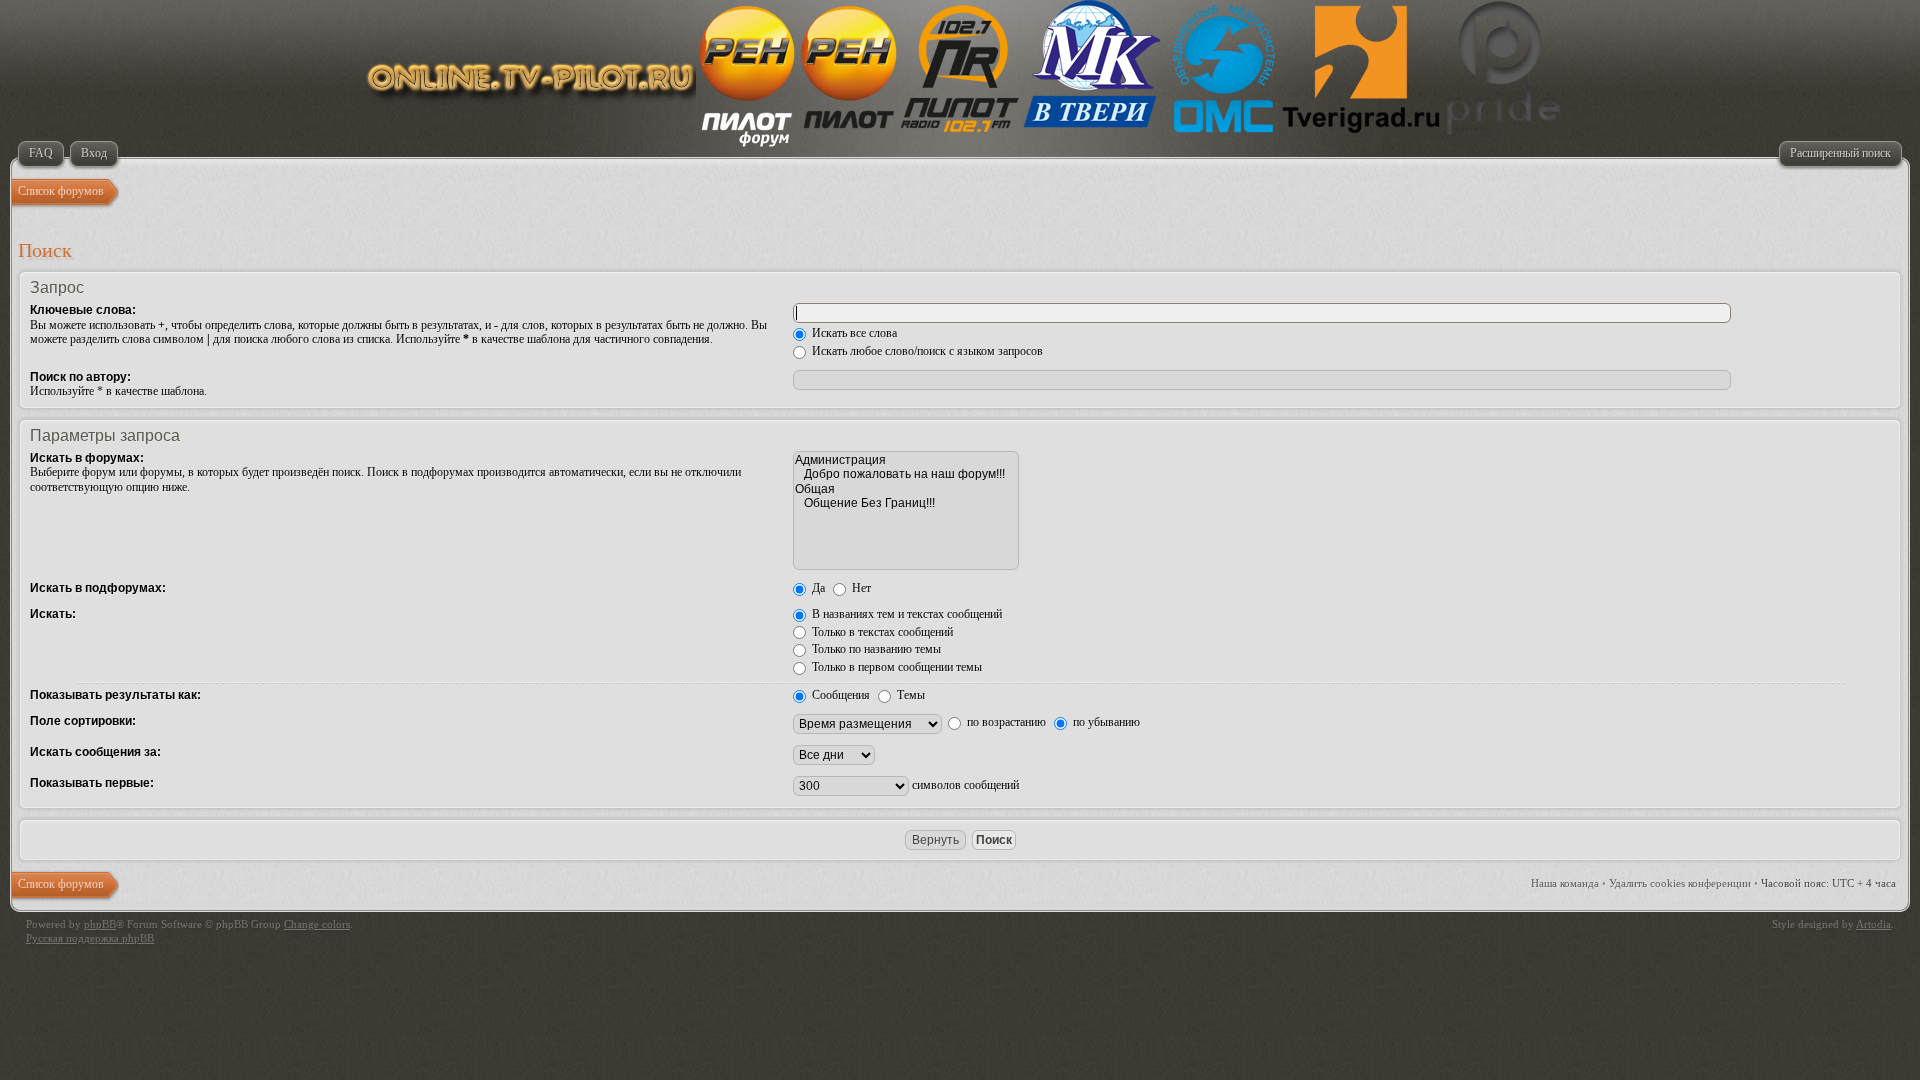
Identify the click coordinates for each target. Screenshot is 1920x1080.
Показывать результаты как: (115, 695)
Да (817, 588)
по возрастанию (1005, 722)
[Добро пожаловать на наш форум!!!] (906, 474)
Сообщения (839, 695)
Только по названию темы (875, 649)
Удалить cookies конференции (1680, 883)
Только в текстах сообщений (881, 632)
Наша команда (1565, 883)
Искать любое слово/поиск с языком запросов (926, 351)
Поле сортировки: (83, 721)
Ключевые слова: (83, 310)
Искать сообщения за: (95, 752)
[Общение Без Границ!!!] (906, 503)
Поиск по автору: (80, 377)
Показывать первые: (92, 783)
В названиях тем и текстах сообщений (905, 614)
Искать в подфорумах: (98, 588)
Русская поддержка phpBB (90, 938)
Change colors (317, 924)
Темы (909, 695)
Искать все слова (853, 333)
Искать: (53, 614)
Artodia (1873, 924)
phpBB (100, 924)
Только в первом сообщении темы (895, 667)
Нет (860, 588)
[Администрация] (906, 460)
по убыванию (1105, 722)
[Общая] (906, 489)
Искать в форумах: (87, 458)
